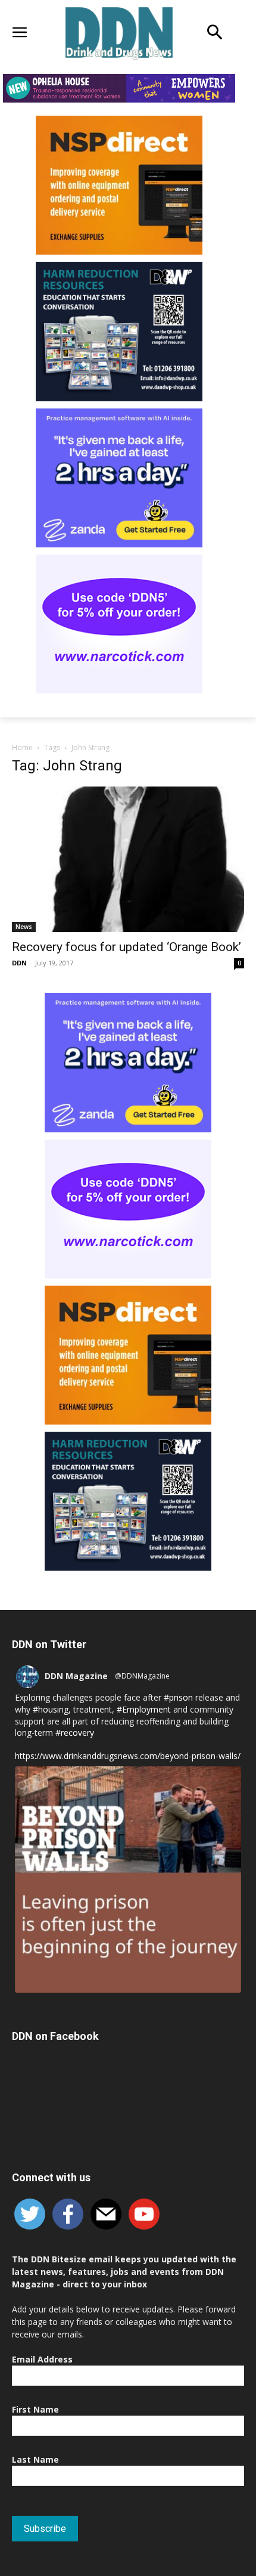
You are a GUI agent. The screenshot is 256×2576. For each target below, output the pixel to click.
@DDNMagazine (142, 1676)
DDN (19, 963)
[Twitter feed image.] (128, 1880)
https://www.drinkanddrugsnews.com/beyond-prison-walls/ (128, 1756)
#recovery (75, 1733)
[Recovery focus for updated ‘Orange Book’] (128, 859)
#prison (178, 1697)
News (24, 927)
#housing (51, 1709)
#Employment (144, 1709)
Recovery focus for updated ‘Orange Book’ (127, 947)
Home (22, 747)
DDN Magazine (76, 1676)
